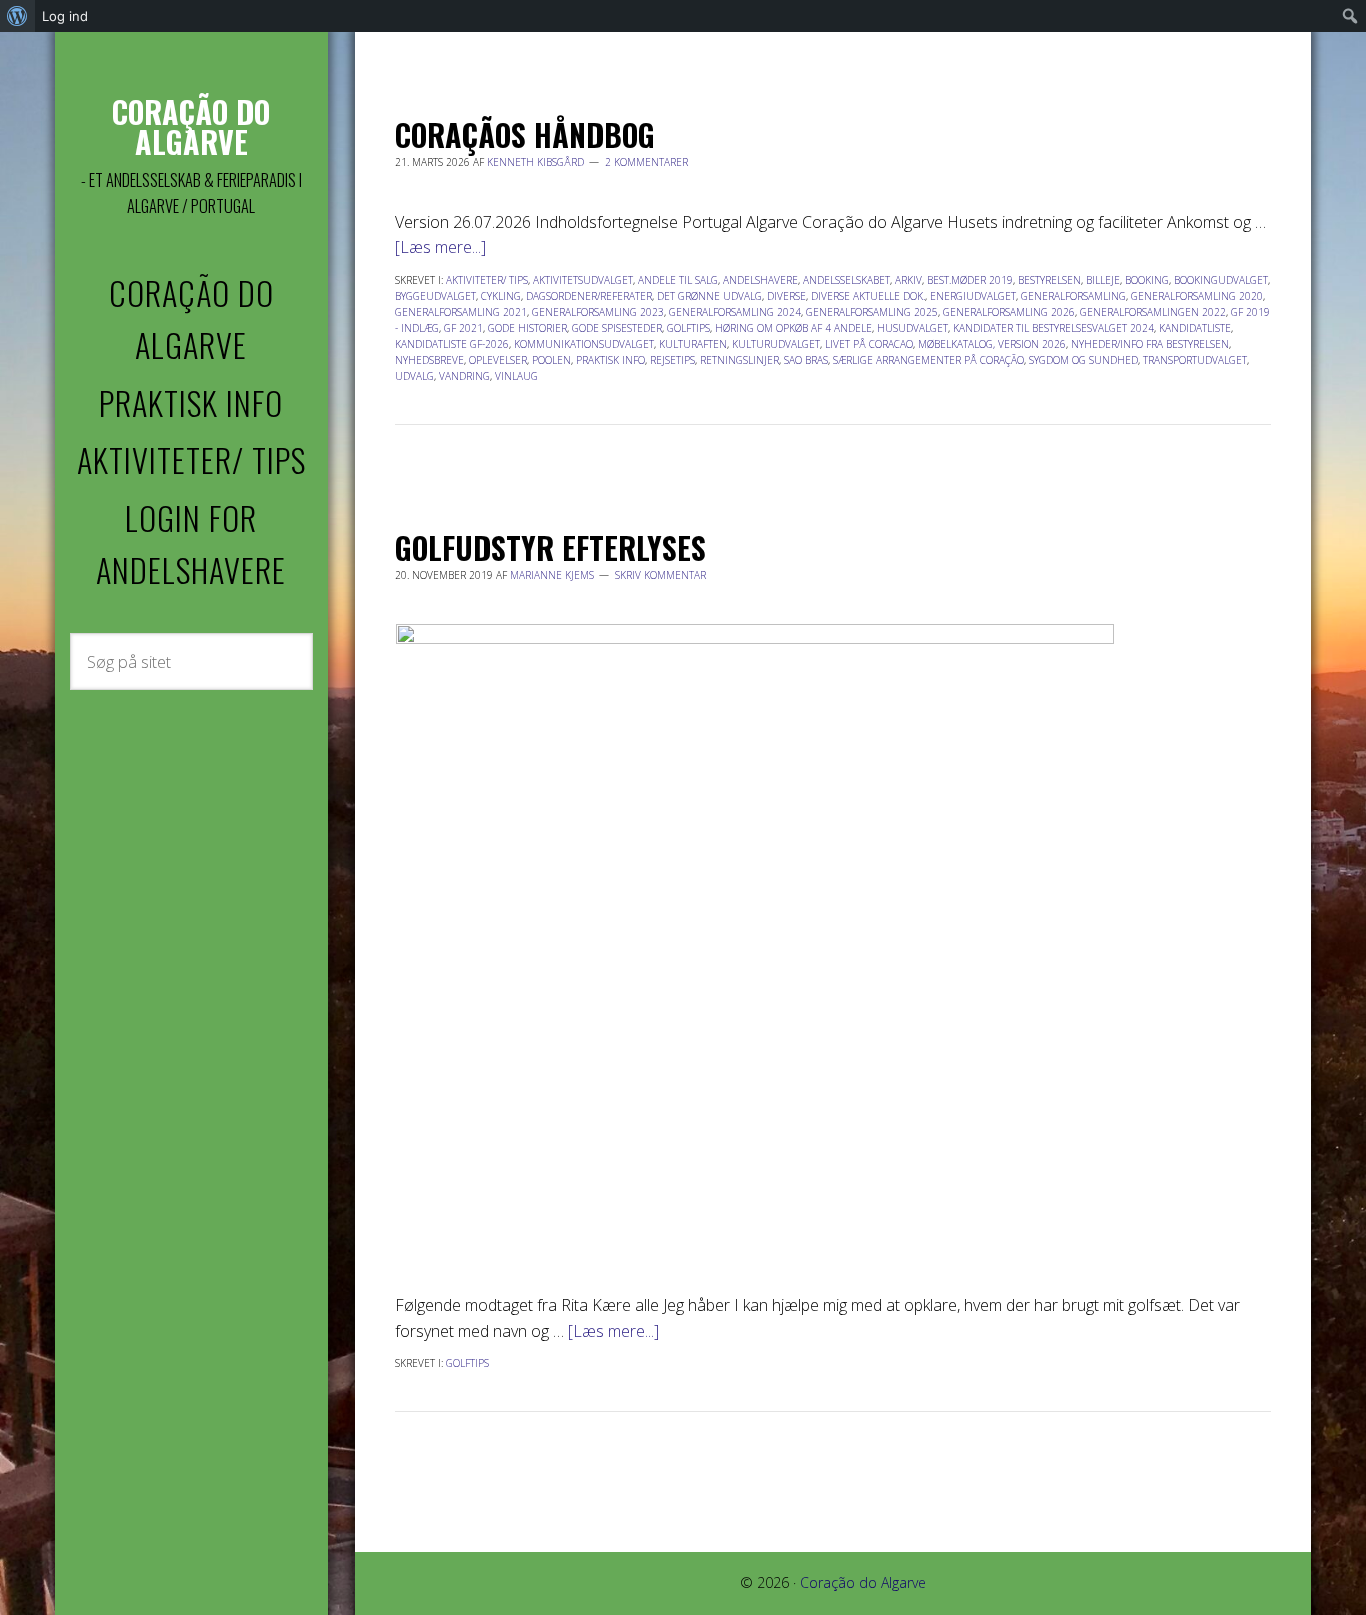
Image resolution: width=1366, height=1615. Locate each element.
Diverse (786, 296)
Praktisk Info (610, 360)
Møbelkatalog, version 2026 (992, 344)
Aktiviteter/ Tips (487, 280)
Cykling (501, 296)
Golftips (688, 328)
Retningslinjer (739, 360)
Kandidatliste (1195, 328)
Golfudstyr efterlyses (550, 547)
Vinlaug (516, 376)
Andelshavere (760, 280)
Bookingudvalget (1221, 280)
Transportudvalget (1195, 360)
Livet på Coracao (869, 344)
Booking (1147, 280)
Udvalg (414, 376)
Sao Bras (806, 360)
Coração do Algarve (191, 126)
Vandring (464, 376)
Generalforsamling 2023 (598, 312)
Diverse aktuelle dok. (868, 296)
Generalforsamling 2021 (461, 312)
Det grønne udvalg (709, 296)
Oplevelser (498, 360)
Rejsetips (672, 360)
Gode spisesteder (617, 328)
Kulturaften (693, 344)
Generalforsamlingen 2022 (1153, 312)
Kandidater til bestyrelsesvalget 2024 (1053, 328)
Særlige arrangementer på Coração (928, 360)
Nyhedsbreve (429, 360)
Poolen (551, 360)
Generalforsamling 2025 (872, 312)
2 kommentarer (646, 162)
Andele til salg (678, 280)
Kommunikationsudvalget (584, 344)
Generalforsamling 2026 (1009, 312)
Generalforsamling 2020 (1197, 296)
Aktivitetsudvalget (583, 280)
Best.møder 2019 (970, 280)
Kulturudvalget (776, 344)
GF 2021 (463, 328)
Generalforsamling (1073, 296)
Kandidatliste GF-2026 (452, 344)
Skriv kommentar (660, 575)
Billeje (1103, 280)
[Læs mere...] (440, 247)
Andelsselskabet (846, 280)
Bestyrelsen (1049, 280)
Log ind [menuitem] (65, 16)
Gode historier (527, 328)
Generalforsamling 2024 (735, 312)
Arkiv (908, 280)
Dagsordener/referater (589, 296)
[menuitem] (17, 16)
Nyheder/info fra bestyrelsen (1150, 344)
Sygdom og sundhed (1083, 360)
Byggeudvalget (435, 296)
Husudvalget (912, 328)
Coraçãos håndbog (525, 134)
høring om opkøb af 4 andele (793, 328)
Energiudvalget (973, 296)
